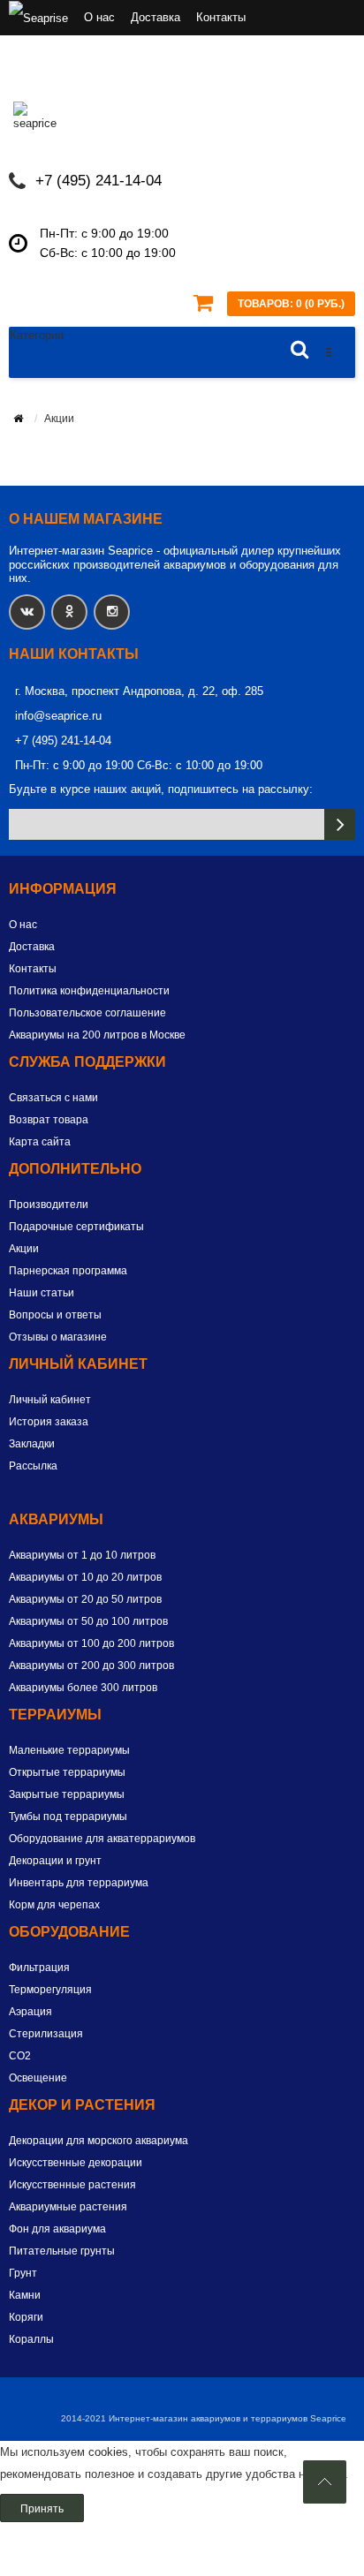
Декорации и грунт (55, 1861)
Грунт (23, 2273)
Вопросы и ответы (55, 1315)
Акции (24, 1249)
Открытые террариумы (67, 1772)
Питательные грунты (62, 2251)
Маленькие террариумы (69, 1750)
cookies (108, 2452)
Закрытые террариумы (67, 1794)
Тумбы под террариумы (68, 1817)
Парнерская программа (68, 1271)
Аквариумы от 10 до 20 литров (85, 1577)
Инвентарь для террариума (79, 1883)
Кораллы (31, 2339)
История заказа (49, 1422)
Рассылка (33, 1466)
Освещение (38, 2078)
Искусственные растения (72, 2185)
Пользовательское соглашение (87, 1013)
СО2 (20, 2056)
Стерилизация (46, 2034)
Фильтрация (39, 1968)
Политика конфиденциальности (89, 991)
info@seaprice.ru (58, 716)
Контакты (221, 17)
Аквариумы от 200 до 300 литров (91, 1666)
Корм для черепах (54, 1905)
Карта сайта (40, 1142)
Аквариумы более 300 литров (83, 1688)
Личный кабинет (50, 1400)
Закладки (32, 1444)
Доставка (155, 17)
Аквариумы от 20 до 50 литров (85, 1599)
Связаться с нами (53, 1098)
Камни (25, 2295)
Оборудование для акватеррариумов (102, 1839)
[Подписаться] (340, 824)
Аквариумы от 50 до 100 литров (88, 1621)
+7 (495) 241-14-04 (99, 181)
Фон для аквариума (57, 2229)
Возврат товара (49, 1120)
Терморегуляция (50, 1990)
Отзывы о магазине (58, 1337)
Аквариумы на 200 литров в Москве (97, 1035)
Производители (49, 1205)
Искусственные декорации (76, 2163)
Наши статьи (42, 1293)
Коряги (26, 2317)
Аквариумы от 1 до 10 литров (82, 1555)
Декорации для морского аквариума (99, 2141)
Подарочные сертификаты (76, 1227)
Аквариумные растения (68, 2207)
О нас (99, 17)
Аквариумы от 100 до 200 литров (91, 1643)
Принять (42, 2509)
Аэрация (30, 2012)
